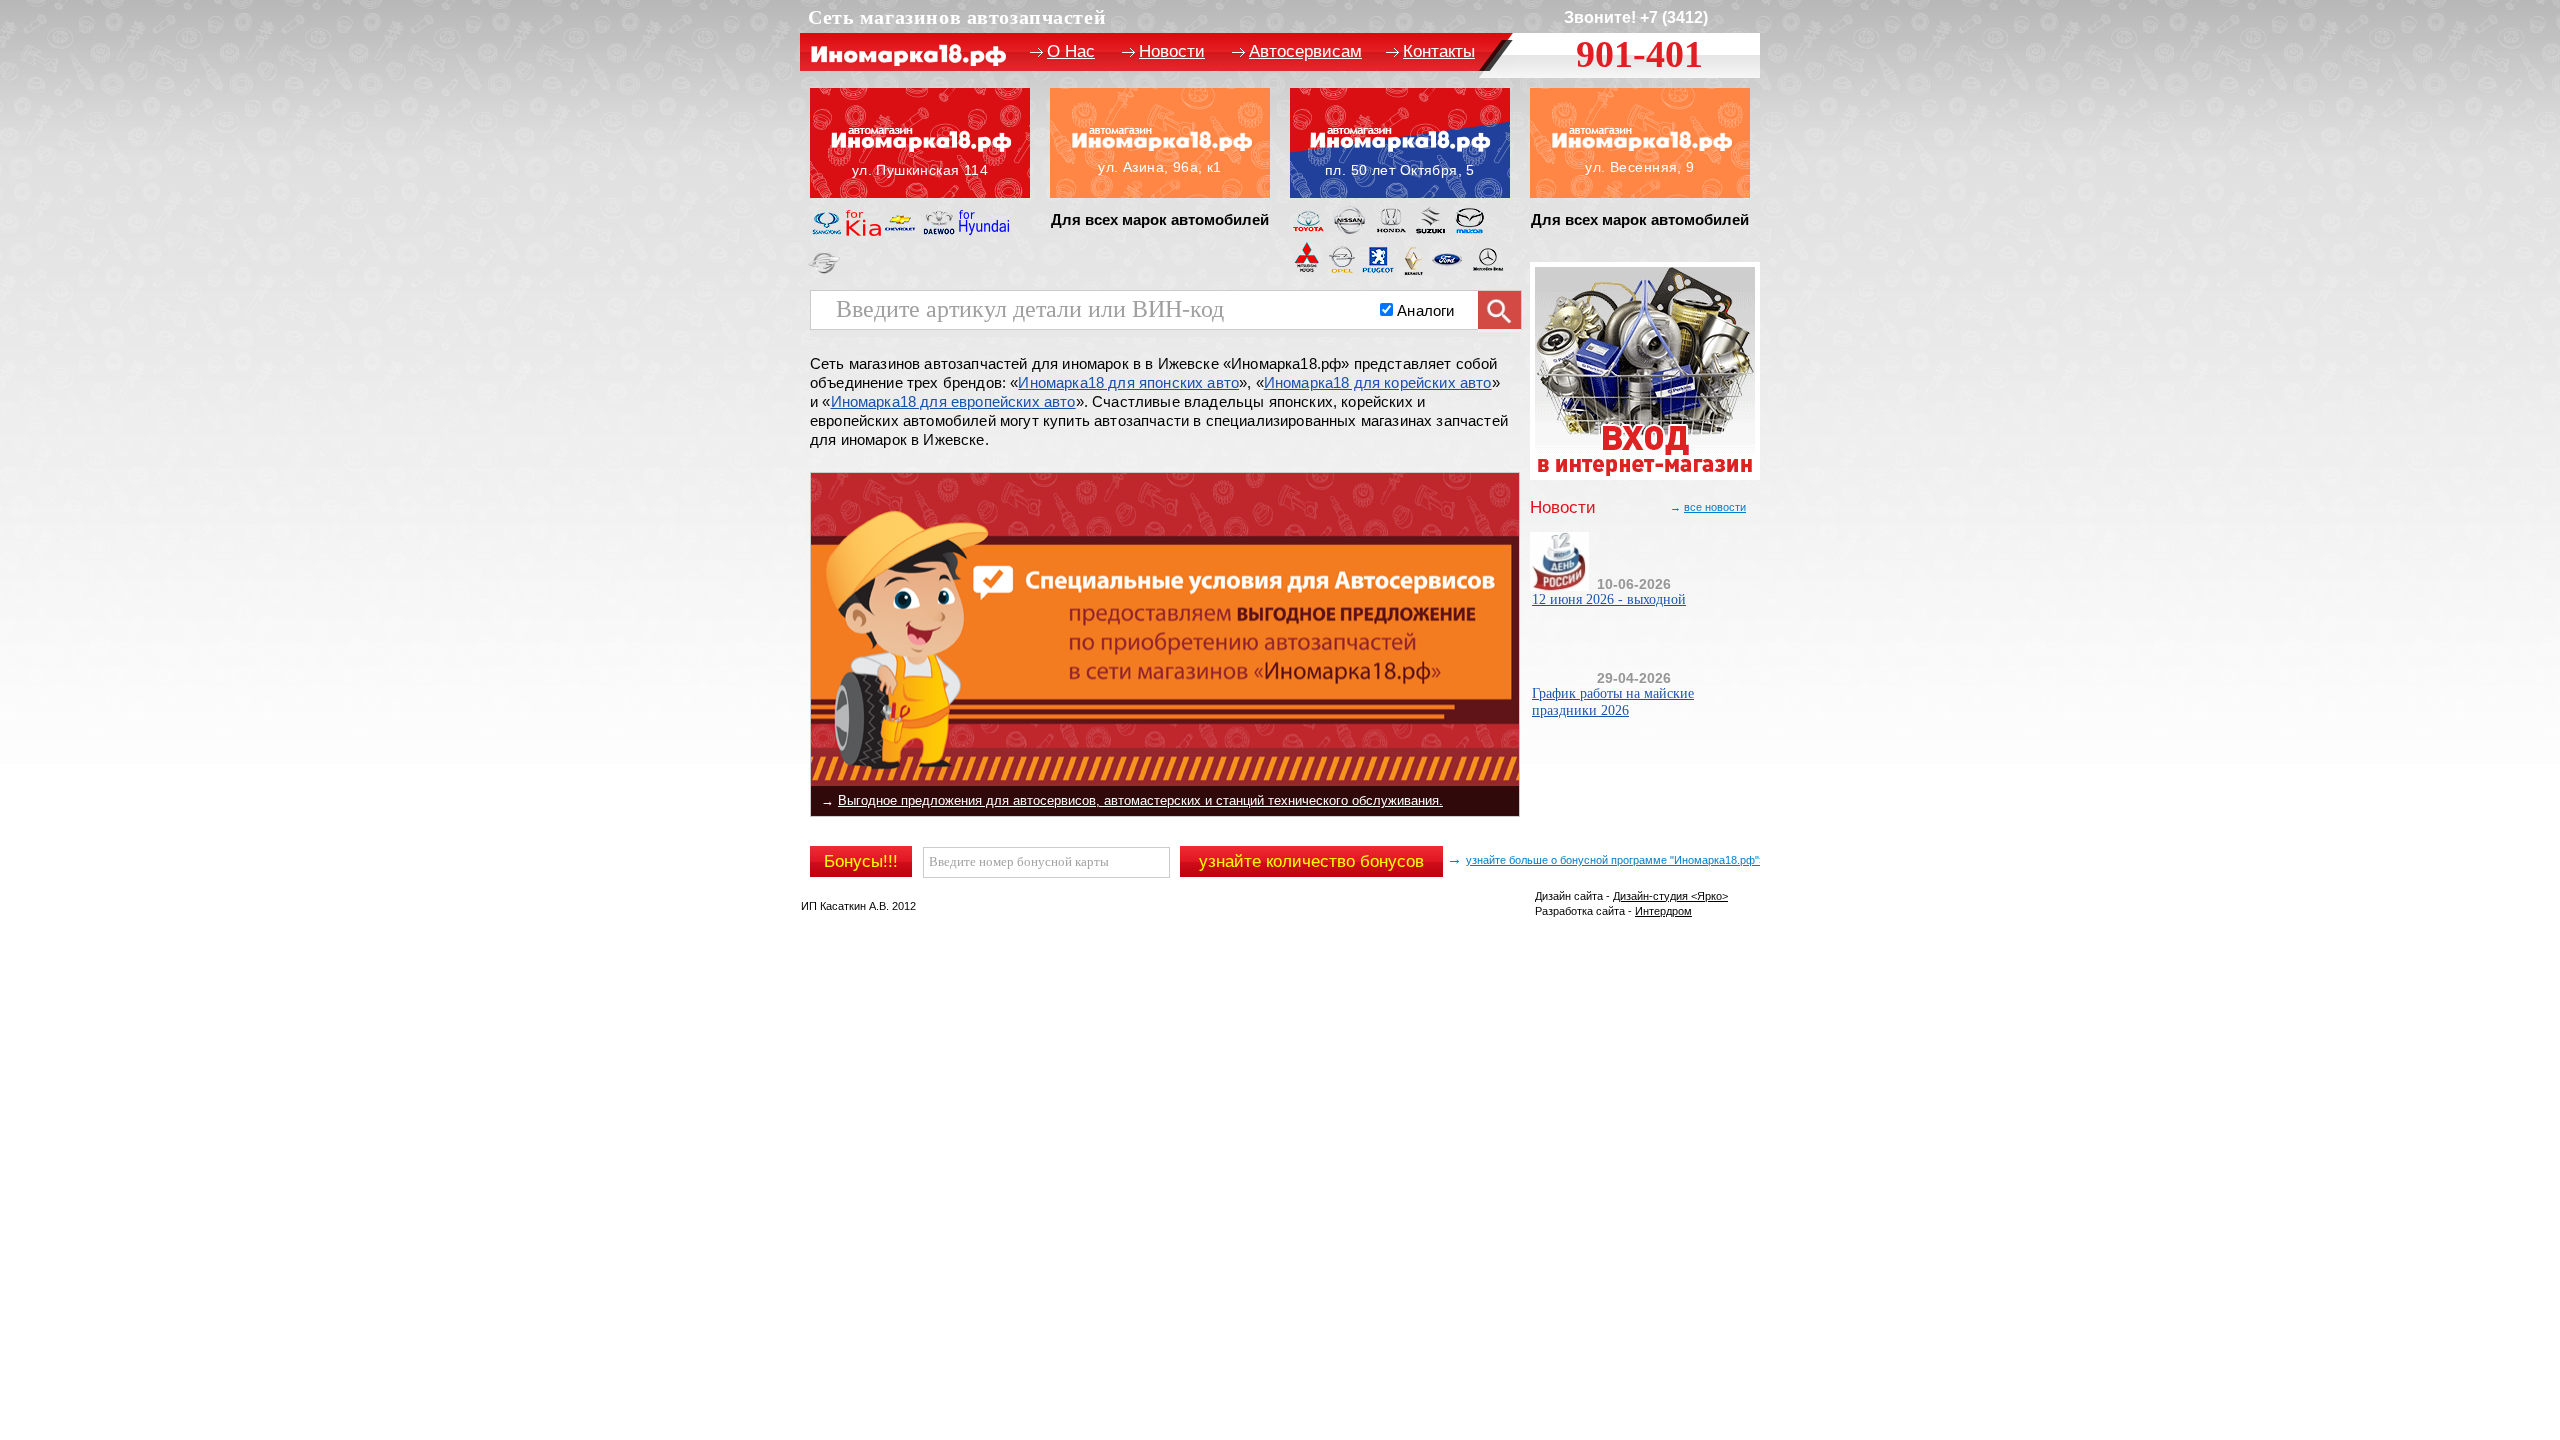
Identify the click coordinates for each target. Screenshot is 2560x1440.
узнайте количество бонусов (1311, 861)
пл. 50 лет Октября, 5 (1400, 143)
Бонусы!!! (861, 861)
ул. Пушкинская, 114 (920, 143)
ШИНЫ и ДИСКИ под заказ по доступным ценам (984, 800)
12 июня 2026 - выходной (1609, 599)
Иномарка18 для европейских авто (953, 401)
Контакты (1439, 51)
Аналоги (1425, 310)
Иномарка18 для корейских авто (1378, 382)
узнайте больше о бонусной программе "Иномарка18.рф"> (1615, 860)
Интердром (1663, 911)
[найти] (1499, 311)
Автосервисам (1305, 51)
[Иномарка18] (1160, 143)
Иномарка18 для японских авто (1128, 382)
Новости (1172, 51)
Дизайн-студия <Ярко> (1670, 896)
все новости (1715, 507)
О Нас (1071, 51)
